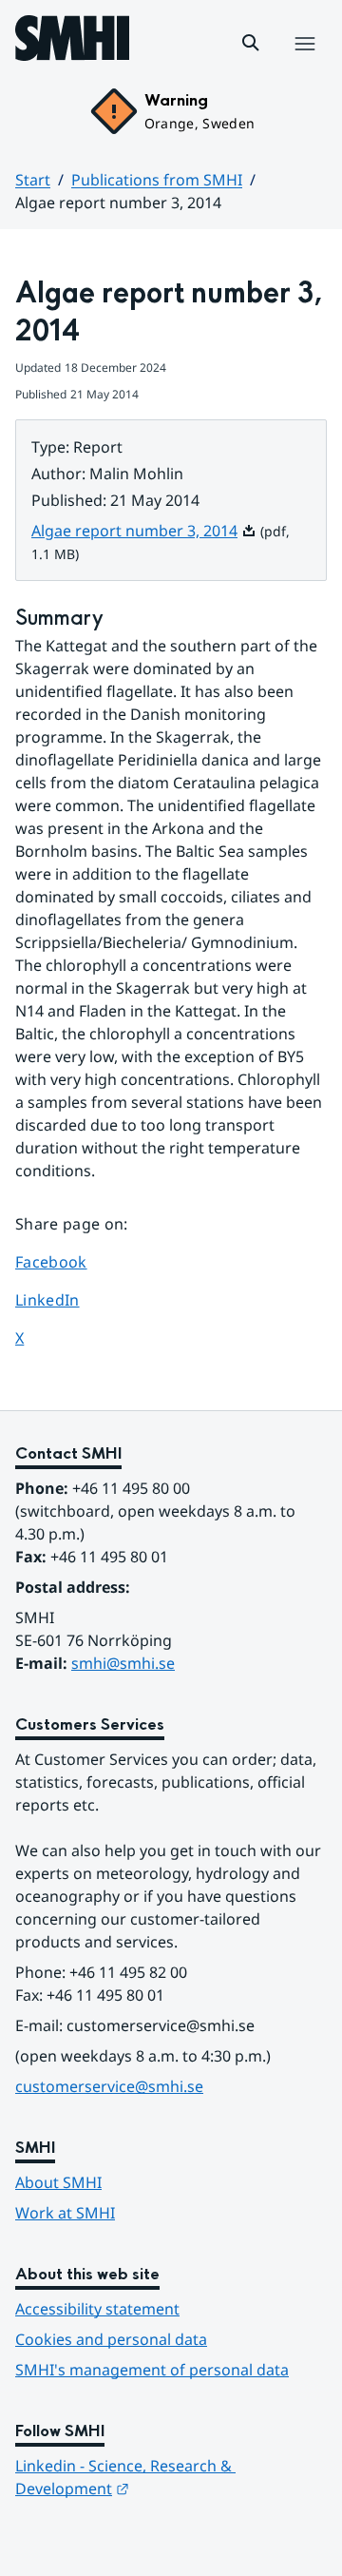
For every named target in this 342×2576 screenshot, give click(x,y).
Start (33, 180)
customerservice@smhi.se (109, 2086)
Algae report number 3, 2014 (144, 531)
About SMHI (58, 2182)
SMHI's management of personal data (152, 2370)
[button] (251, 43)
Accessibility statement (97, 2309)
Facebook (69, 1261)
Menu (304, 64)
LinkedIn (69, 1299)
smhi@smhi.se (123, 1663)
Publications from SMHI (157, 180)
